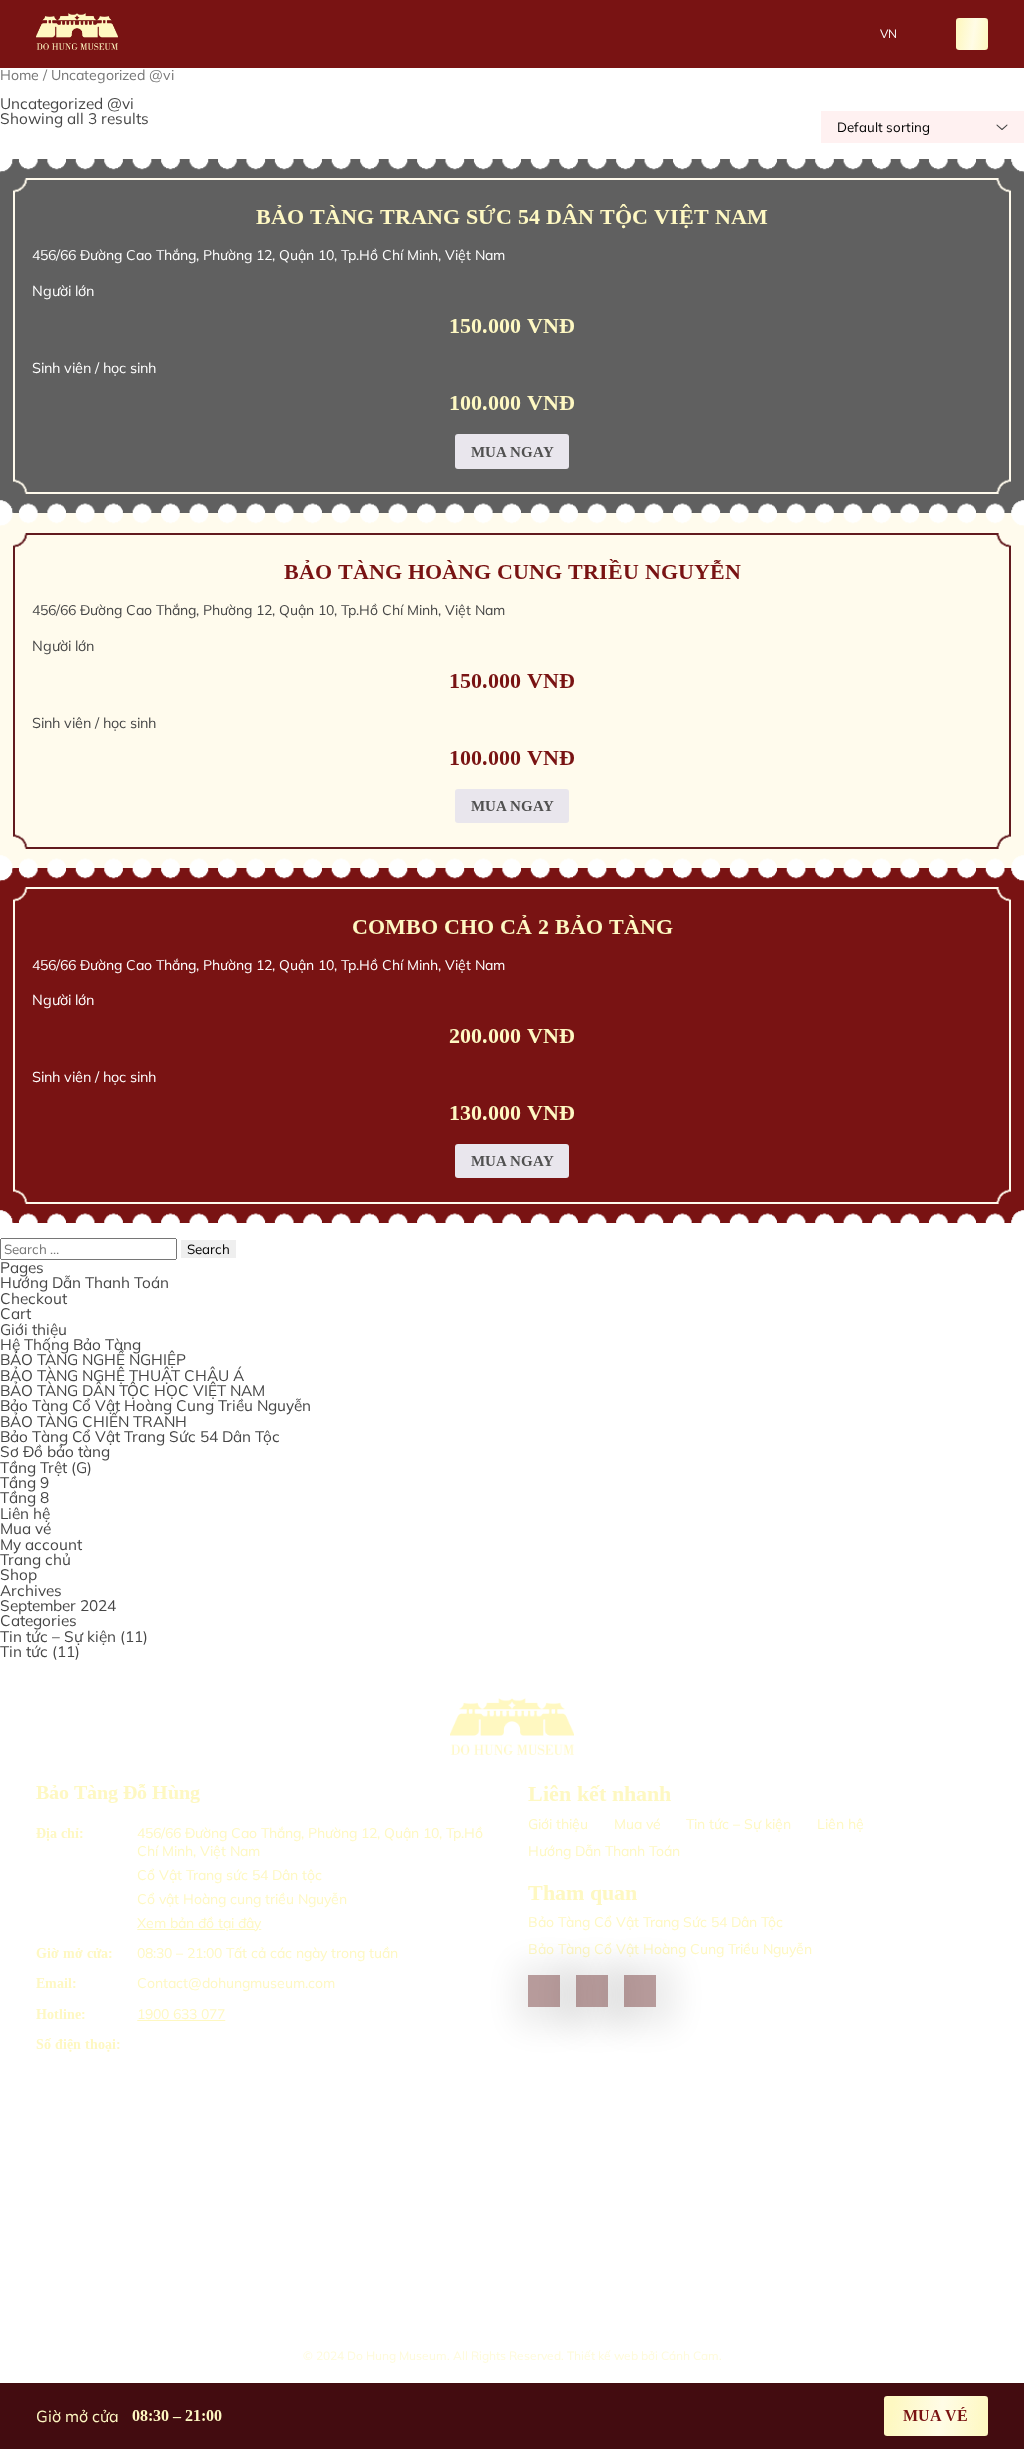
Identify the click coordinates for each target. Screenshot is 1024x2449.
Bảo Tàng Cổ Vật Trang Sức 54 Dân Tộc (140, 1436)
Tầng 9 (24, 1482)
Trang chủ (35, 1559)
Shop (18, 1574)
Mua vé (25, 1528)
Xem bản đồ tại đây (199, 1923)
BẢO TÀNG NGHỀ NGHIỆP (93, 1359)
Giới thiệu (33, 1329)
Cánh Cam (690, 2355)
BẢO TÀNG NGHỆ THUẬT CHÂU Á (122, 1375)
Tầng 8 (24, 1497)
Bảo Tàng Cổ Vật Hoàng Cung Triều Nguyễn (155, 1405)
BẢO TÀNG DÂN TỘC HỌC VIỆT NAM (132, 1390)
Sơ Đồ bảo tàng (55, 1451)
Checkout (33, 1298)
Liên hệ (25, 1513)
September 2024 (58, 1605)
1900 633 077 (181, 2014)
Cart (15, 1313)
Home (19, 75)
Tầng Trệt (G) (46, 1467)
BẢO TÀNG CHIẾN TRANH (93, 1421)
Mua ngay (512, 451)
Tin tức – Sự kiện (58, 1636)
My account (41, 1544)
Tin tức (24, 1651)
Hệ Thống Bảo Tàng (70, 1344)
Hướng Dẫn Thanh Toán (84, 1282)
